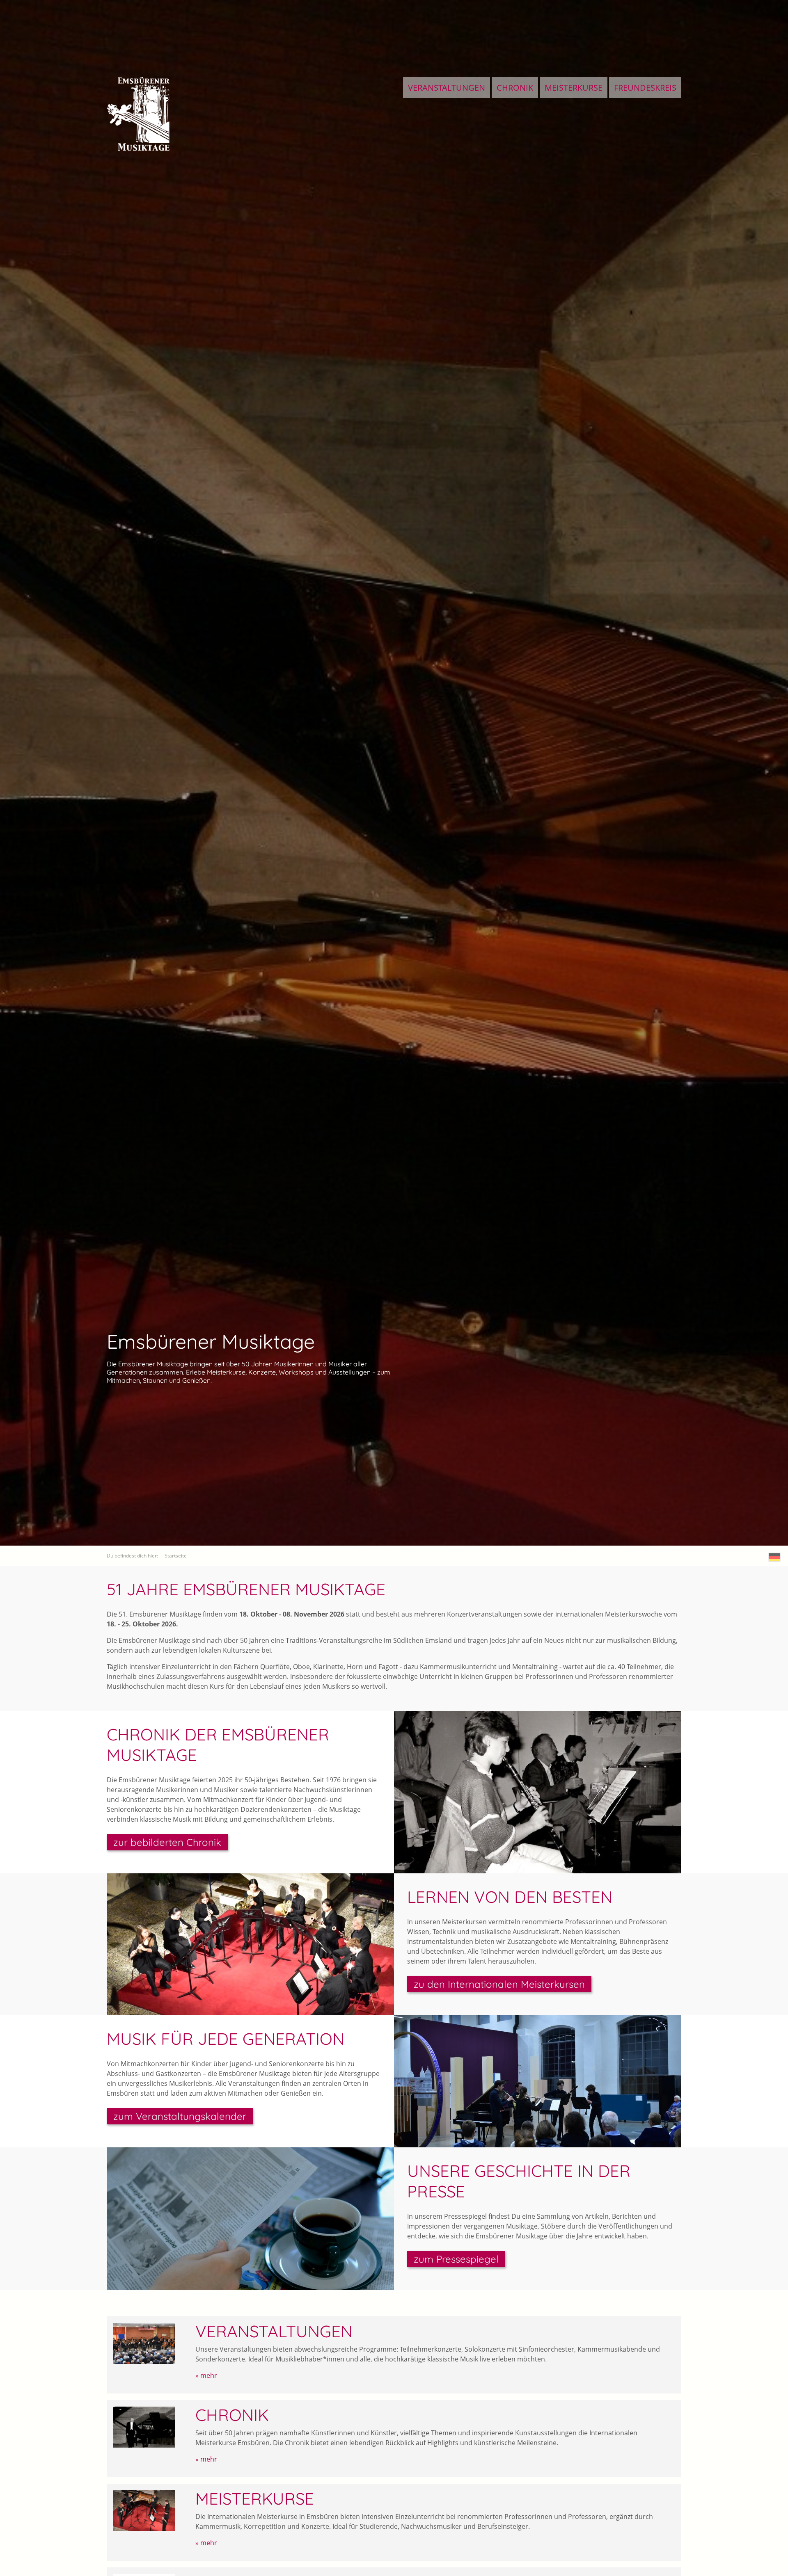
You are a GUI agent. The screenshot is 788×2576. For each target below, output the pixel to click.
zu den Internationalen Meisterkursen (499, 1984)
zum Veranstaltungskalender (180, 2116)
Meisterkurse (574, 88)
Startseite (176, 1556)
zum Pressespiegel (456, 2259)
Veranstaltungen (447, 88)
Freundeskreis (645, 88)
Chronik (515, 88)
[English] (775, 1557)
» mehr (206, 2375)
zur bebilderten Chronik (167, 1842)
